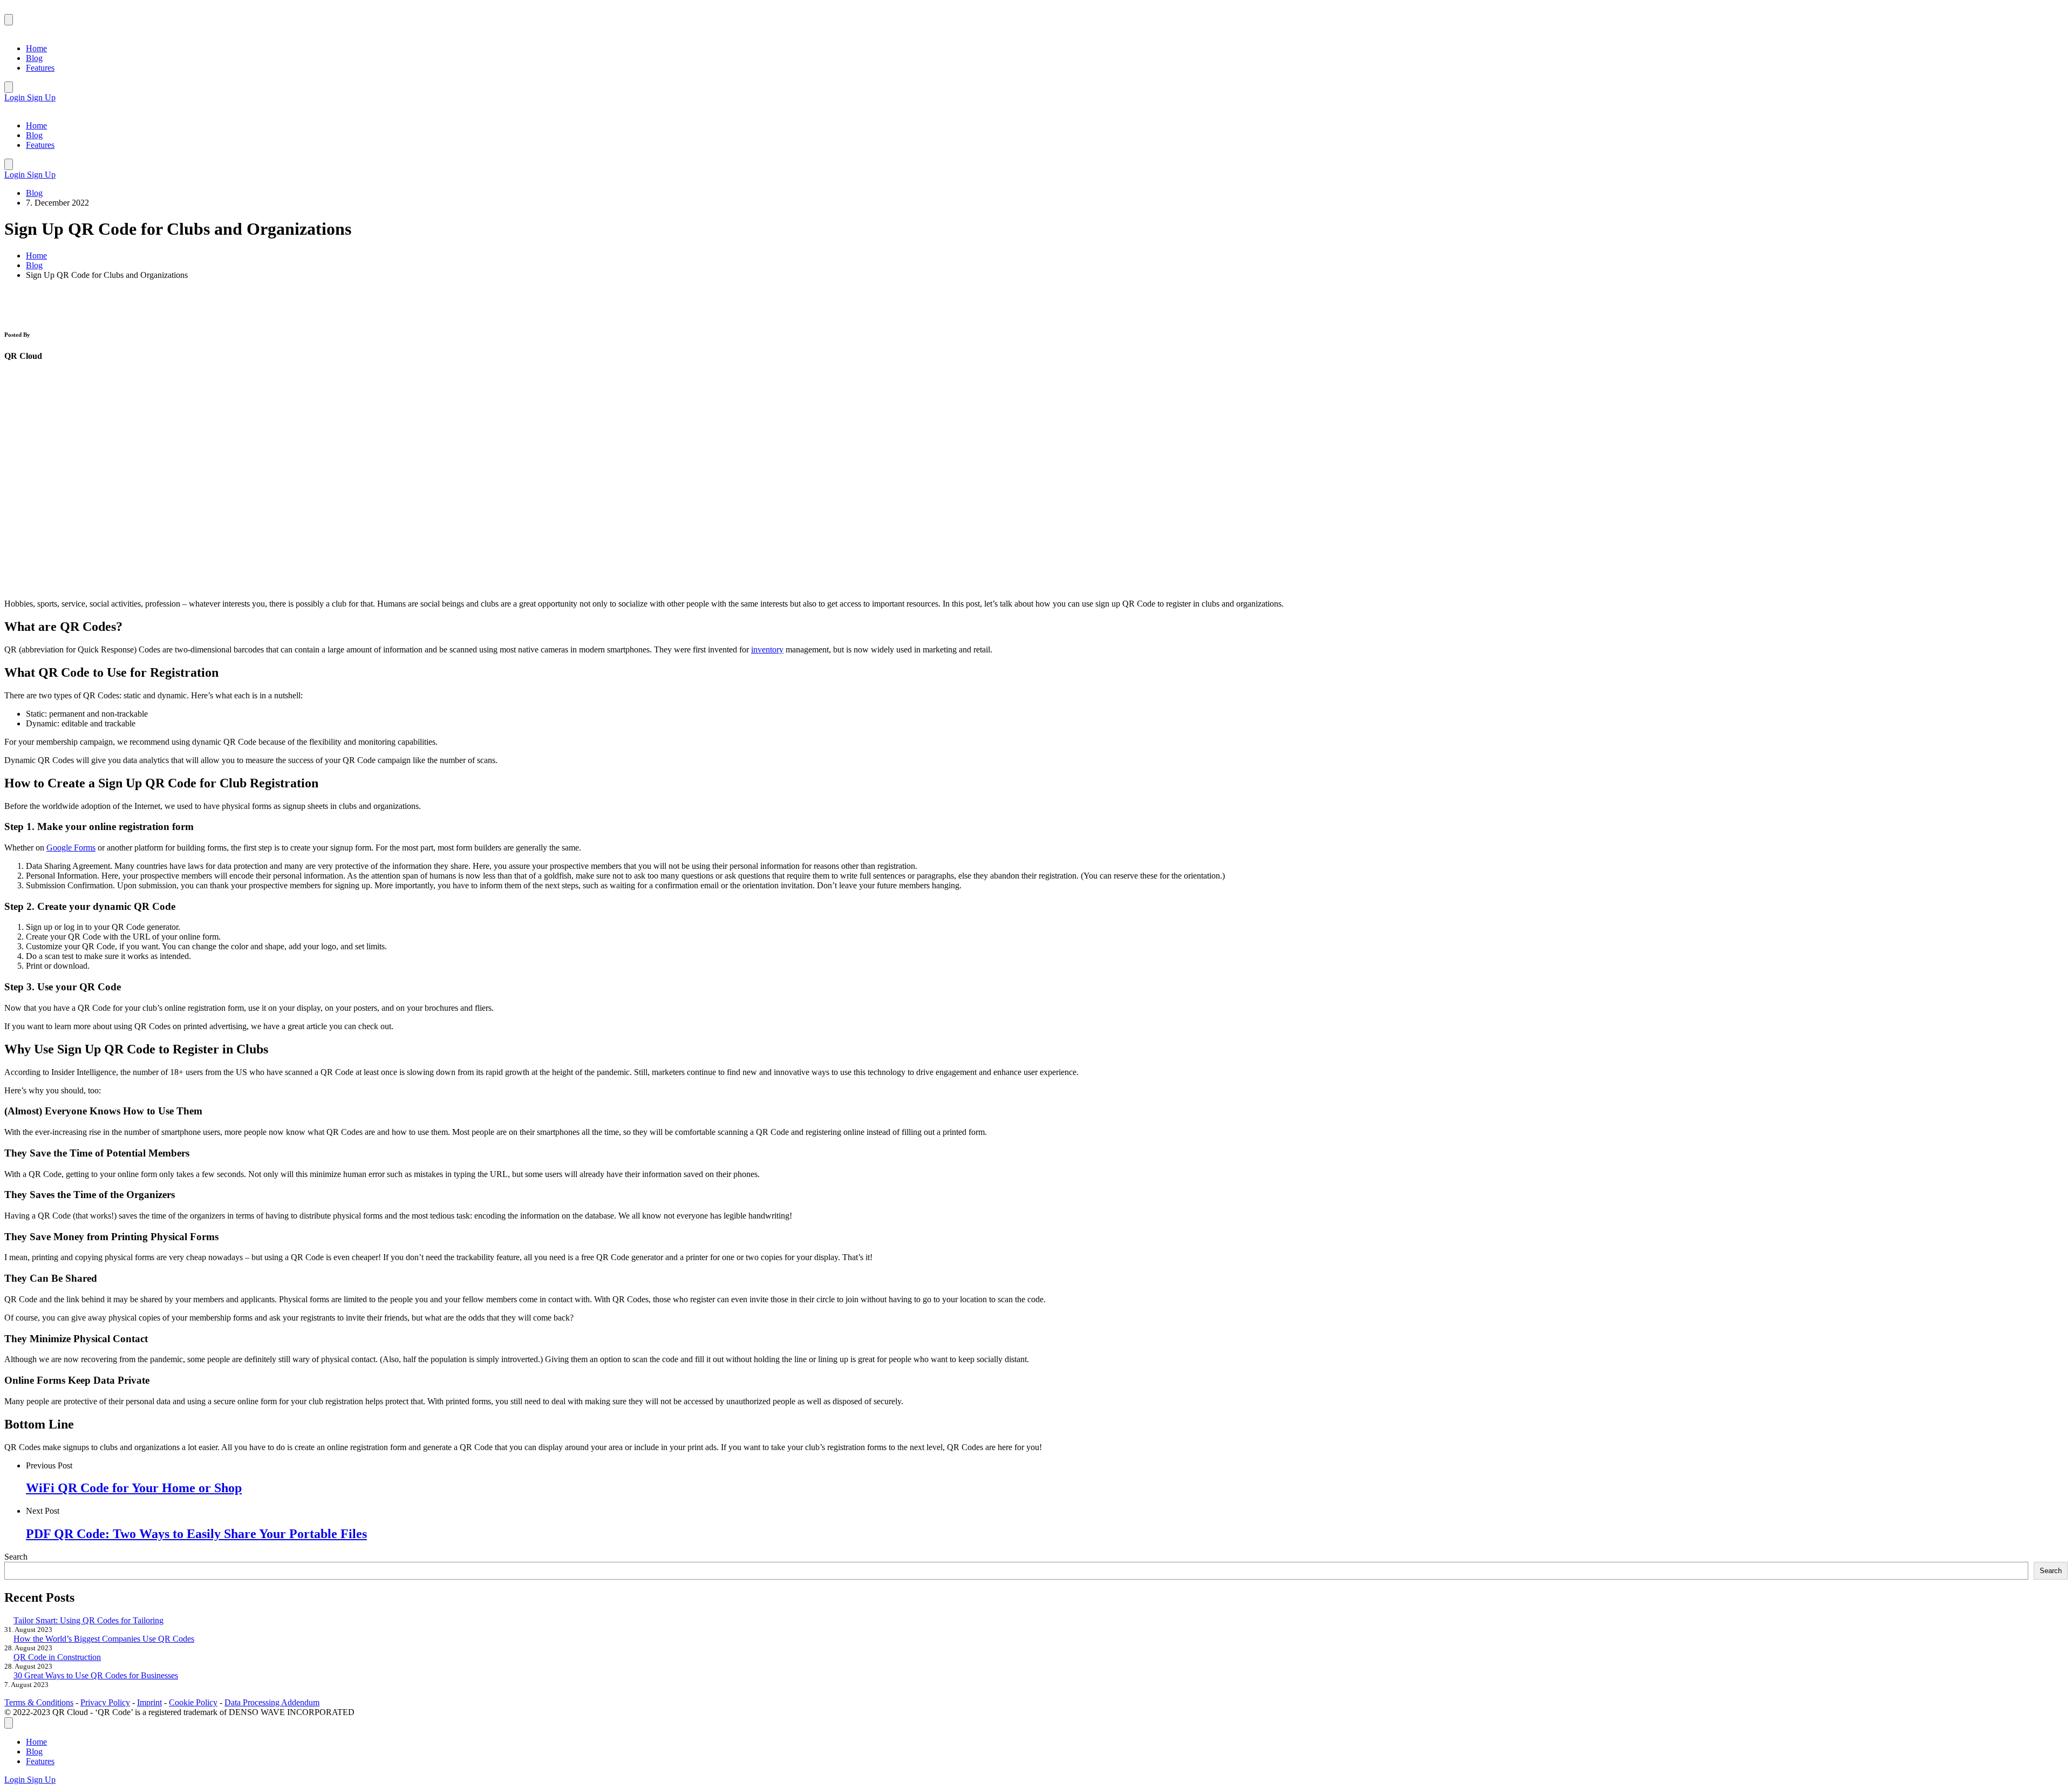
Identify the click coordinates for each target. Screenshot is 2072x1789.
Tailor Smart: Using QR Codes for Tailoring (88, 1620)
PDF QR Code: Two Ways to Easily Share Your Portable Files (196, 1534)
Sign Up (41, 97)
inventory (767, 649)
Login (16, 97)
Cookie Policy (193, 1702)
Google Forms (71, 848)
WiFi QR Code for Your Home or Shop (134, 1488)
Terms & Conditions (39, 1702)
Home (36, 256)
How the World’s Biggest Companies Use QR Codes (104, 1639)
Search (16, 1557)
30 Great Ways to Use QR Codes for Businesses (96, 1675)
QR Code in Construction (57, 1657)
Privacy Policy (105, 1702)
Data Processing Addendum (272, 1702)
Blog (34, 193)
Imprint (149, 1702)
